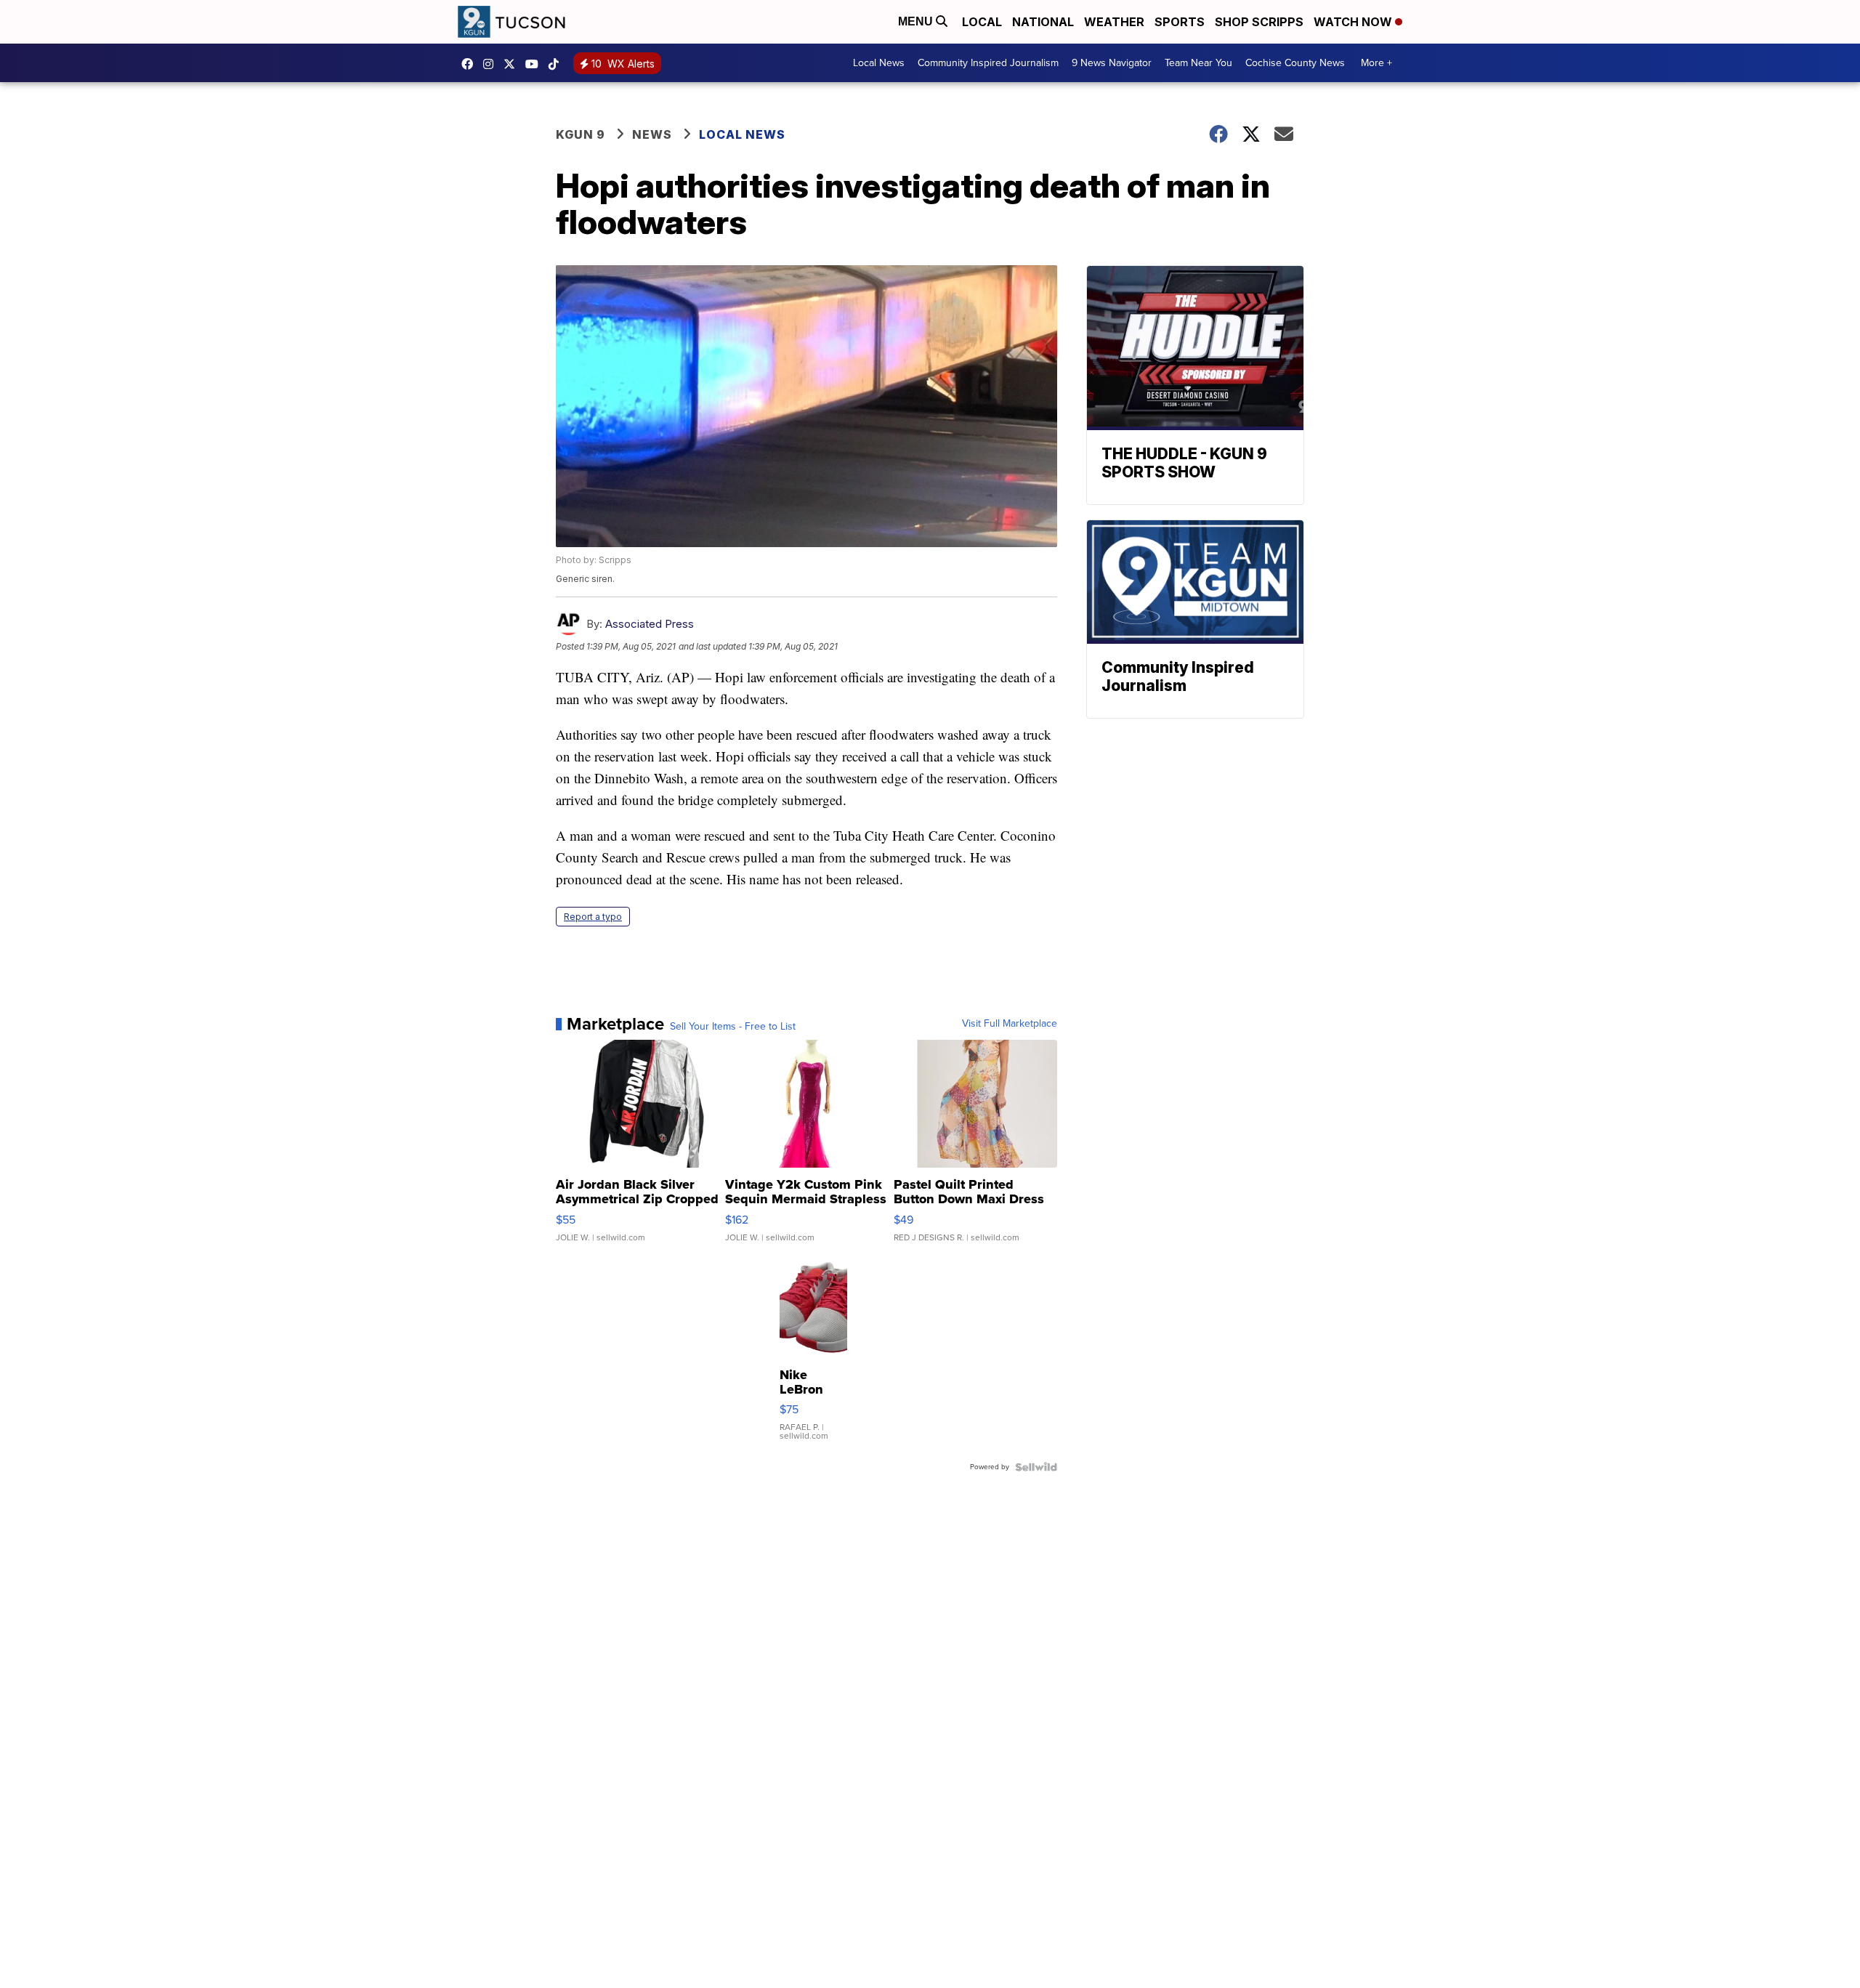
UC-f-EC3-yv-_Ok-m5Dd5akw (535, 64)
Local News (879, 63)
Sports (1180, 22)
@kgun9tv (557, 64)
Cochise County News (1295, 63)
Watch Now (1354, 22)
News (652, 134)
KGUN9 (513, 64)
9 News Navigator (1112, 63)
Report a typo (593, 917)
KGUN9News (471, 64)
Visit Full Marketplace (1010, 1024)
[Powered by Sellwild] (1036, 1467)
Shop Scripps (1259, 22)
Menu (917, 21)
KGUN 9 (581, 134)
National (1043, 22)
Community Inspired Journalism (988, 63)
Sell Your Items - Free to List (733, 1027)
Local (982, 22)
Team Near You (1198, 63)
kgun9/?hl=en (492, 64)
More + (1376, 63)
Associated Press (650, 624)
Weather (1114, 22)
